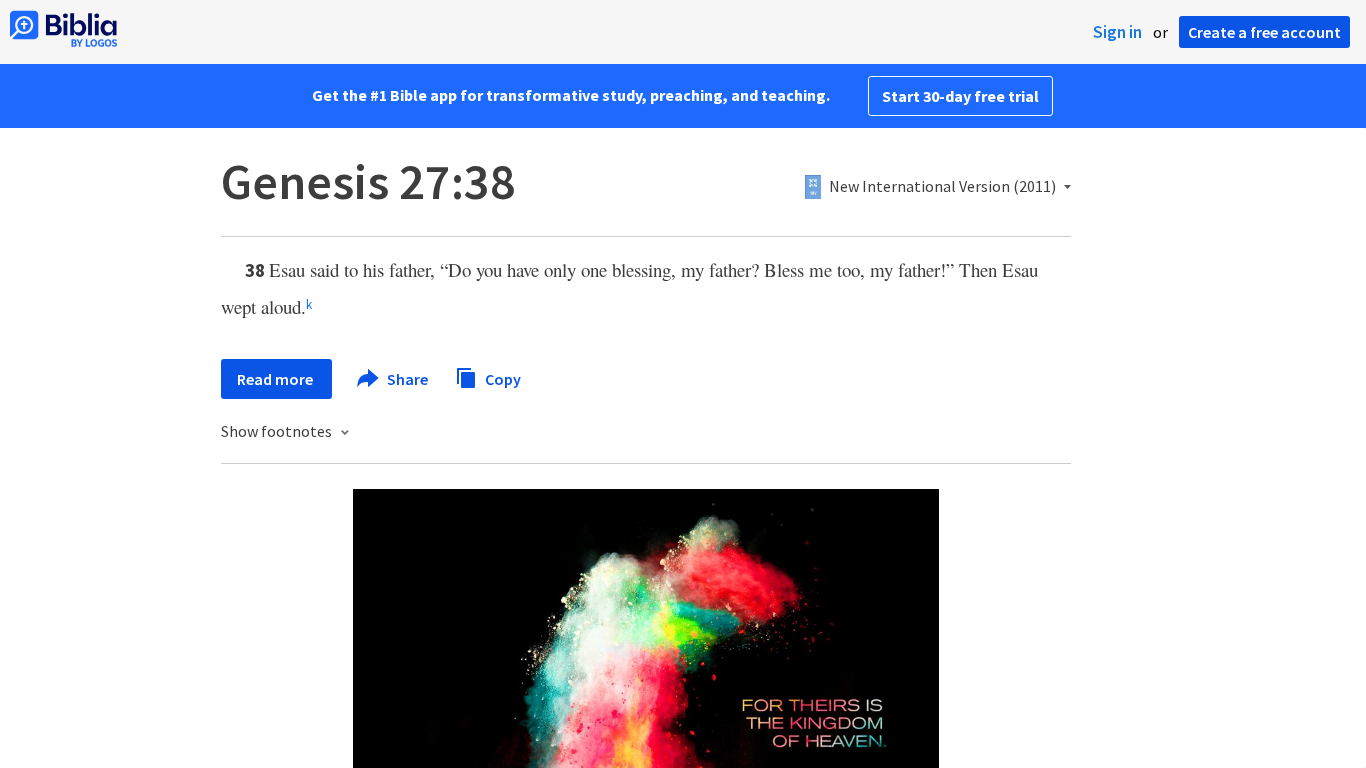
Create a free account (1264, 32)
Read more (276, 379)
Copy (501, 378)
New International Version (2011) (942, 187)
